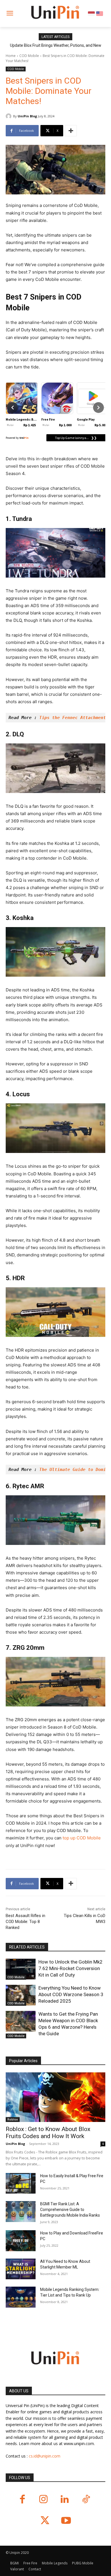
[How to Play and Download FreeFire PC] (21, 2241)
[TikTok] (86, 2500)
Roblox (13, 2119)
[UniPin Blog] (9, 116)
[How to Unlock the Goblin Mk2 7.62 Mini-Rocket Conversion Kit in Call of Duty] (21, 1969)
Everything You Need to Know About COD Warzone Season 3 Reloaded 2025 (71, 1994)
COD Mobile (29, 56)
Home (11, 56)
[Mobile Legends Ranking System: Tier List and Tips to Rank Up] (21, 2297)
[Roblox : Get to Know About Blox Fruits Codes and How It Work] (55, 2097)
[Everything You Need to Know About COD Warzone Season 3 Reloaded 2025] (21, 1995)
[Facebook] (22, 2500)
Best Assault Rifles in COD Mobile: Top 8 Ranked (25, 1922)
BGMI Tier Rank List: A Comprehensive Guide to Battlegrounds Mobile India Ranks (70, 2210)
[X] (45, 2521)
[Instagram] (43, 2500)
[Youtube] (66, 2521)
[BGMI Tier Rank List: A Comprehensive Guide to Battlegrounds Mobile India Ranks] (21, 2212)
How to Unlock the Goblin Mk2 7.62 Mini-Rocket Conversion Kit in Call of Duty (70, 1968)
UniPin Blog (27, 116)
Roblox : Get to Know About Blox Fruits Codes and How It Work (48, 2133)
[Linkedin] (65, 2500)
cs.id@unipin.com (45, 2456)
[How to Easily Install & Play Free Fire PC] (21, 2183)
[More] (71, 131)
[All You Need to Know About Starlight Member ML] (21, 2269)
